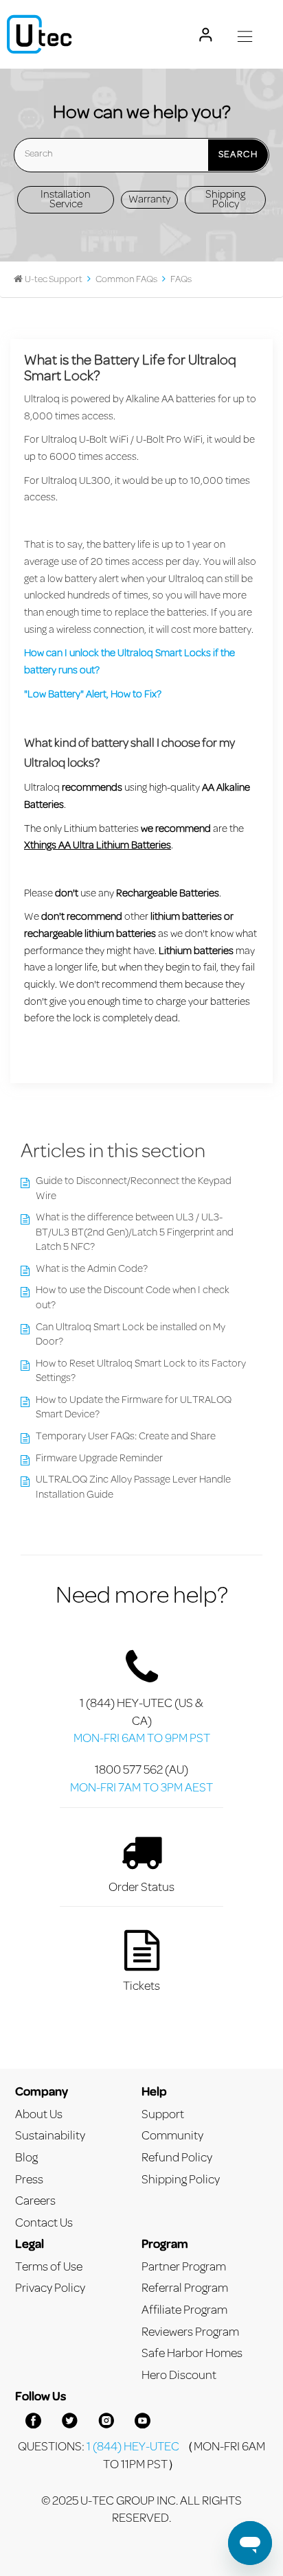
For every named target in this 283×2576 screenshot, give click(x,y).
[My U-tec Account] (206, 35)
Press (29, 2180)
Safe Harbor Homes (192, 2354)
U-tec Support (54, 280)
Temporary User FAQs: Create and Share (126, 1437)
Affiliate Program (184, 2311)
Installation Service (66, 200)
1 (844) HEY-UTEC (133, 2447)
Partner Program (184, 2267)
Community (172, 2136)
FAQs (181, 280)
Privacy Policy (50, 2289)
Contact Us (44, 2224)
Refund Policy (177, 2158)
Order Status (141, 1888)
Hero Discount (179, 2376)
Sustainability (50, 2136)
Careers (35, 2202)
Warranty (149, 200)
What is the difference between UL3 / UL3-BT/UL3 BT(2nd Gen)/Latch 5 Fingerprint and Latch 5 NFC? (135, 1233)
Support (163, 2115)
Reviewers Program (190, 2333)
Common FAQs (126, 280)
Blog (26, 2158)
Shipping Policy (225, 200)
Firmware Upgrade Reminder (99, 1459)
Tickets (141, 1987)
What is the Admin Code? (92, 1269)
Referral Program (185, 2289)
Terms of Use (49, 2267)
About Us (39, 2115)
